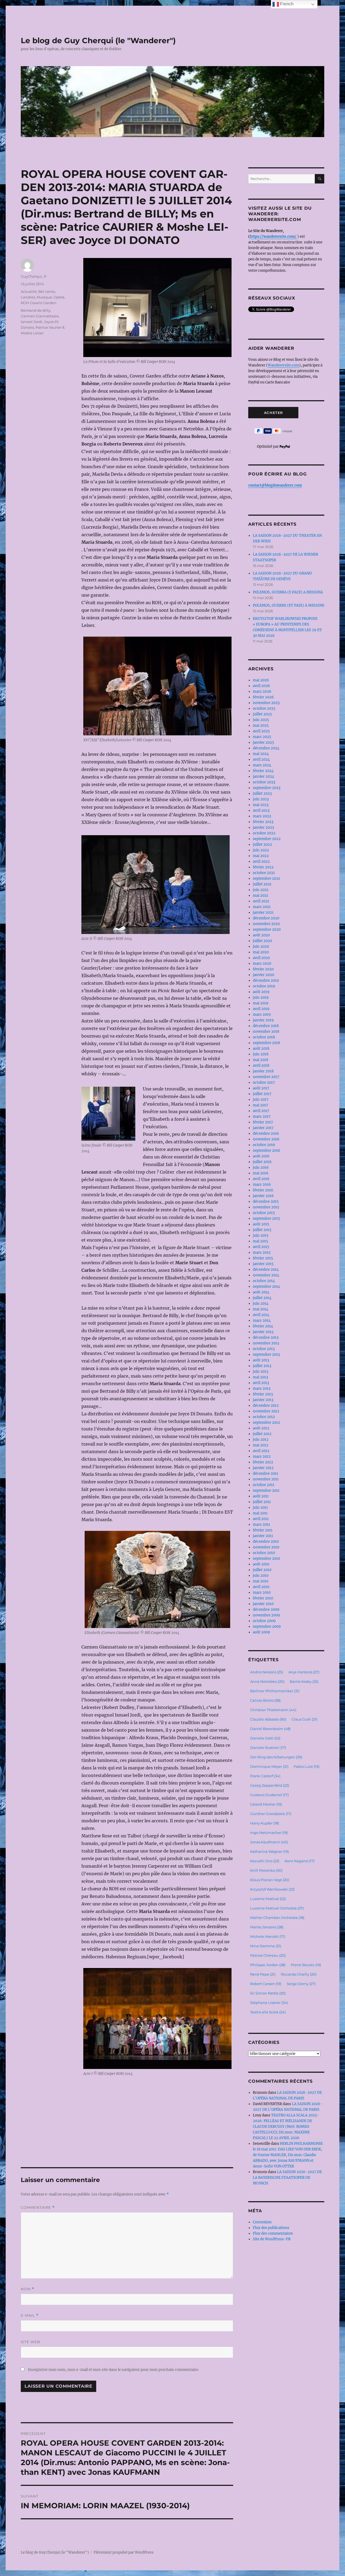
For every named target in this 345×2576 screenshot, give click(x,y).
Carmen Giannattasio (40, 316)
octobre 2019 (264, 986)
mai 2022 (261, 856)
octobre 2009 (264, 1621)
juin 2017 (261, 1100)
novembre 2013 (266, 1343)
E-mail (30, 2315)
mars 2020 (262, 964)
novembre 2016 (266, 1139)
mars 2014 (262, 1321)
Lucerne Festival (268, 1899)
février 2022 (263, 867)
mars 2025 (262, 737)
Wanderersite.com (283, 365)
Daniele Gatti (265, 1738)
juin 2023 (261, 799)
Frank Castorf (265, 1776)
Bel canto (47, 291)
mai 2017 (261, 1105)
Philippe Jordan (268, 1965)
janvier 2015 (263, 1264)
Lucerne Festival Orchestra (277, 1908)
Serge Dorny (301, 1984)
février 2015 (263, 1258)
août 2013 (261, 1360)
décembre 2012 (266, 1406)
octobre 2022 (264, 833)
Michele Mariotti (268, 1936)
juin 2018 (261, 1054)
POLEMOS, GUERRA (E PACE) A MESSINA (288, 592)
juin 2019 (261, 998)
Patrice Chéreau (268, 1955)
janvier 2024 (263, 776)
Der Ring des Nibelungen (276, 1757)
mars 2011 (261, 1525)
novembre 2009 (266, 1615)
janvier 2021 (263, 913)
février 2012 (263, 1462)
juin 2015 (261, 1236)
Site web (30, 2342)
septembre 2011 (266, 1491)
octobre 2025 (264, 708)
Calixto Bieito (265, 1700)
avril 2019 (261, 1009)
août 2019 (261, 992)
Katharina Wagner (270, 1851)
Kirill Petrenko (266, 1870)
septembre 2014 (266, 1287)
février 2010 (263, 1598)
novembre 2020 (266, 924)
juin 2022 (261, 850)
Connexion (262, 2222)
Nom (27, 2289)
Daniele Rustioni (268, 1748)
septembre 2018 (266, 1043)
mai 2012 (261, 1445)
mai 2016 (261, 1173)
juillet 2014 (262, 1298)
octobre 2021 (264, 873)
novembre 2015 (266, 1207)
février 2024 (263, 771)
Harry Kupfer (265, 1823)
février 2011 (263, 1530)
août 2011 (261, 1496)
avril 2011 (261, 1519)
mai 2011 (260, 1513)
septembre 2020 (267, 930)
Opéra (59, 297)
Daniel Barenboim (270, 1729)
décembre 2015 (266, 1202)
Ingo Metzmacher (269, 1833)
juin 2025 (261, 720)
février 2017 (263, 1122)
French (286, 4)
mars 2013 (262, 1389)
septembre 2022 (267, 839)
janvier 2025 (263, 742)
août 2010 (261, 1564)
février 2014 (263, 1326)
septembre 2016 (267, 1151)
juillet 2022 (262, 844)
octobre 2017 (264, 1083)
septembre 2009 (267, 1627)
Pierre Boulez (306, 1965)
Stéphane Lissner (269, 2003)
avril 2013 (261, 1383)
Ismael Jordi (32, 322)
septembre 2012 (266, 1423)
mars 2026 (262, 691)
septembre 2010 (266, 1559)
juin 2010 (261, 1576)
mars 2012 (262, 1457)
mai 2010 (261, 1581)
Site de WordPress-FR (272, 2239)
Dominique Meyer (269, 1766)
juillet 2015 (262, 1230)
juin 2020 (261, 947)
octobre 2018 (264, 1037)
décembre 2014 (266, 1270)
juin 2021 (261, 890)
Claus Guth (304, 1719)
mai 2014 (261, 1309)
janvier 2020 (263, 975)
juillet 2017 (262, 1094)
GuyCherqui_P (34, 276)
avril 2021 (261, 901)
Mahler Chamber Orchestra (277, 1918)
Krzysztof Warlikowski (272, 1889)
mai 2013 (260, 1377)
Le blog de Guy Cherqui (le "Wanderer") (98, 40)
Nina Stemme (266, 1946)
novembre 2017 (266, 1077)
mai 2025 (261, 725)
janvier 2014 (263, 1332)
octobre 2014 (264, 1281)
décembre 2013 (266, 1338)
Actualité (29, 291)
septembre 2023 (267, 788)
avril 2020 (261, 958)
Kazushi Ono (265, 1861)
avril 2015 (261, 1247)
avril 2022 (261, 862)
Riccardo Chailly (299, 1974)
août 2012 (261, 1428)
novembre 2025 (266, 703)
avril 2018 (261, 1066)
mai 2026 (261, 680)
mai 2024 (261, 754)
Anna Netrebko (267, 1681)
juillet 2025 (262, 714)
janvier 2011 (263, 1536)
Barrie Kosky (304, 1681)
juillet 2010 (262, 1570)
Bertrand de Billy (36, 310)
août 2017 (261, 1088)
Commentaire (38, 2208)
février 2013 (263, 1394)
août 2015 (261, 1224)
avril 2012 (261, 1451)
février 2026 (263, 697)
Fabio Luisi (307, 1766)
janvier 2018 (263, 1071)
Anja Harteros (304, 1672)
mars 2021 (262, 907)
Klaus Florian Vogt (270, 1880)
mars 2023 (262, 816)
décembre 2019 (266, 981)
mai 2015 (261, 1241)
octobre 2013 (264, 1349)
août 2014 (261, 1292)
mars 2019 (262, 1015)
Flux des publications (271, 2228)
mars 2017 (262, 1117)
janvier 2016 (263, 1196)
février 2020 (263, 969)
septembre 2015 (266, 1219)
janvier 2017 (263, 1128)
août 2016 (261, 1156)
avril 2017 (261, 1111)
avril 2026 (261, 686)
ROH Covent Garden (39, 303)
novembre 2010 (266, 1547)
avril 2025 (261, 731)
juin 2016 (261, 1168)
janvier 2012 (263, 1468)
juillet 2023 (262, 793)
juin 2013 (261, 1372)
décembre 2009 (266, 1610)
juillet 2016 (262, 1162)
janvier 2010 (263, 1604)
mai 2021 (261, 896)
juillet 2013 (262, 1366)
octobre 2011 (264, 1485)
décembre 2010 (266, 1542)
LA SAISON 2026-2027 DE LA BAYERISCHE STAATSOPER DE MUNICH (287, 2178)
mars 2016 (262, 1185)
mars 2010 (262, 1593)
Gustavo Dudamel (269, 1795)
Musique (44, 297)
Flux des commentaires (273, 2233)
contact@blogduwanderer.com (275, 485)
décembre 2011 (265, 1474)
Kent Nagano (300, 1861)
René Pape (263, 1974)
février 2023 (263, 822)
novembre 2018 (266, 1032)
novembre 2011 (266, 1479)
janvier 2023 (263, 827)
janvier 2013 (263, 1400)
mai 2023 (261, 805)
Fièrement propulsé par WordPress (124, 2552)
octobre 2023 (264, 782)
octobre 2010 (264, 1553)
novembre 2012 (266, 1411)
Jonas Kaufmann (269, 1842)
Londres (28, 297)
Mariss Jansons (267, 1927)
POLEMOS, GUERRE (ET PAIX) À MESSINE (289, 605)
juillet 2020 (262, 941)
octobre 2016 (264, 1145)
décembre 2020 (266, 918)
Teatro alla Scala (268, 2012)
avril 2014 (261, 1315)
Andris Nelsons (267, 1672)
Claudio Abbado (268, 1719)
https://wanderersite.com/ (274, 237)
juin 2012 (261, 1440)
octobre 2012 (264, 1417)
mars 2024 (262, 765)
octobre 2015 (264, 1213)
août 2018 (261, 1049)
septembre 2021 (266, 879)
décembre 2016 (266, 1134)
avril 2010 (261, 1587)
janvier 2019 (263, 1020)
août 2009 (261, 1632)
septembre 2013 (266, 1355)
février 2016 (263, 1190)
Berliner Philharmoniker (275, 1691)
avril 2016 (261, 1179)
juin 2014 (261, 1304)
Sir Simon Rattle (268, 1993)
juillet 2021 (262, 884)
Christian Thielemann (273, 1710)
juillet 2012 (262, 1434)
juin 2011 (260, 1508)
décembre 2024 (266, 748)
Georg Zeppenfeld (270, 1785)
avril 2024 (261, 759)
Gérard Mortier (266, 1804)
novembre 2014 (266, 1275)
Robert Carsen (266, 1984)
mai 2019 (261, 1003)
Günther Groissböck (271, 1814)
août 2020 (261, 935)
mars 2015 (262, 1253)
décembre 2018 (266, 1026)
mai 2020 (261, 952)
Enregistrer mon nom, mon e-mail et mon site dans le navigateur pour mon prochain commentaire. (113, 2370)
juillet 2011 (262, 1502)
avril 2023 (261, 810)
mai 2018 (261, 1060)
